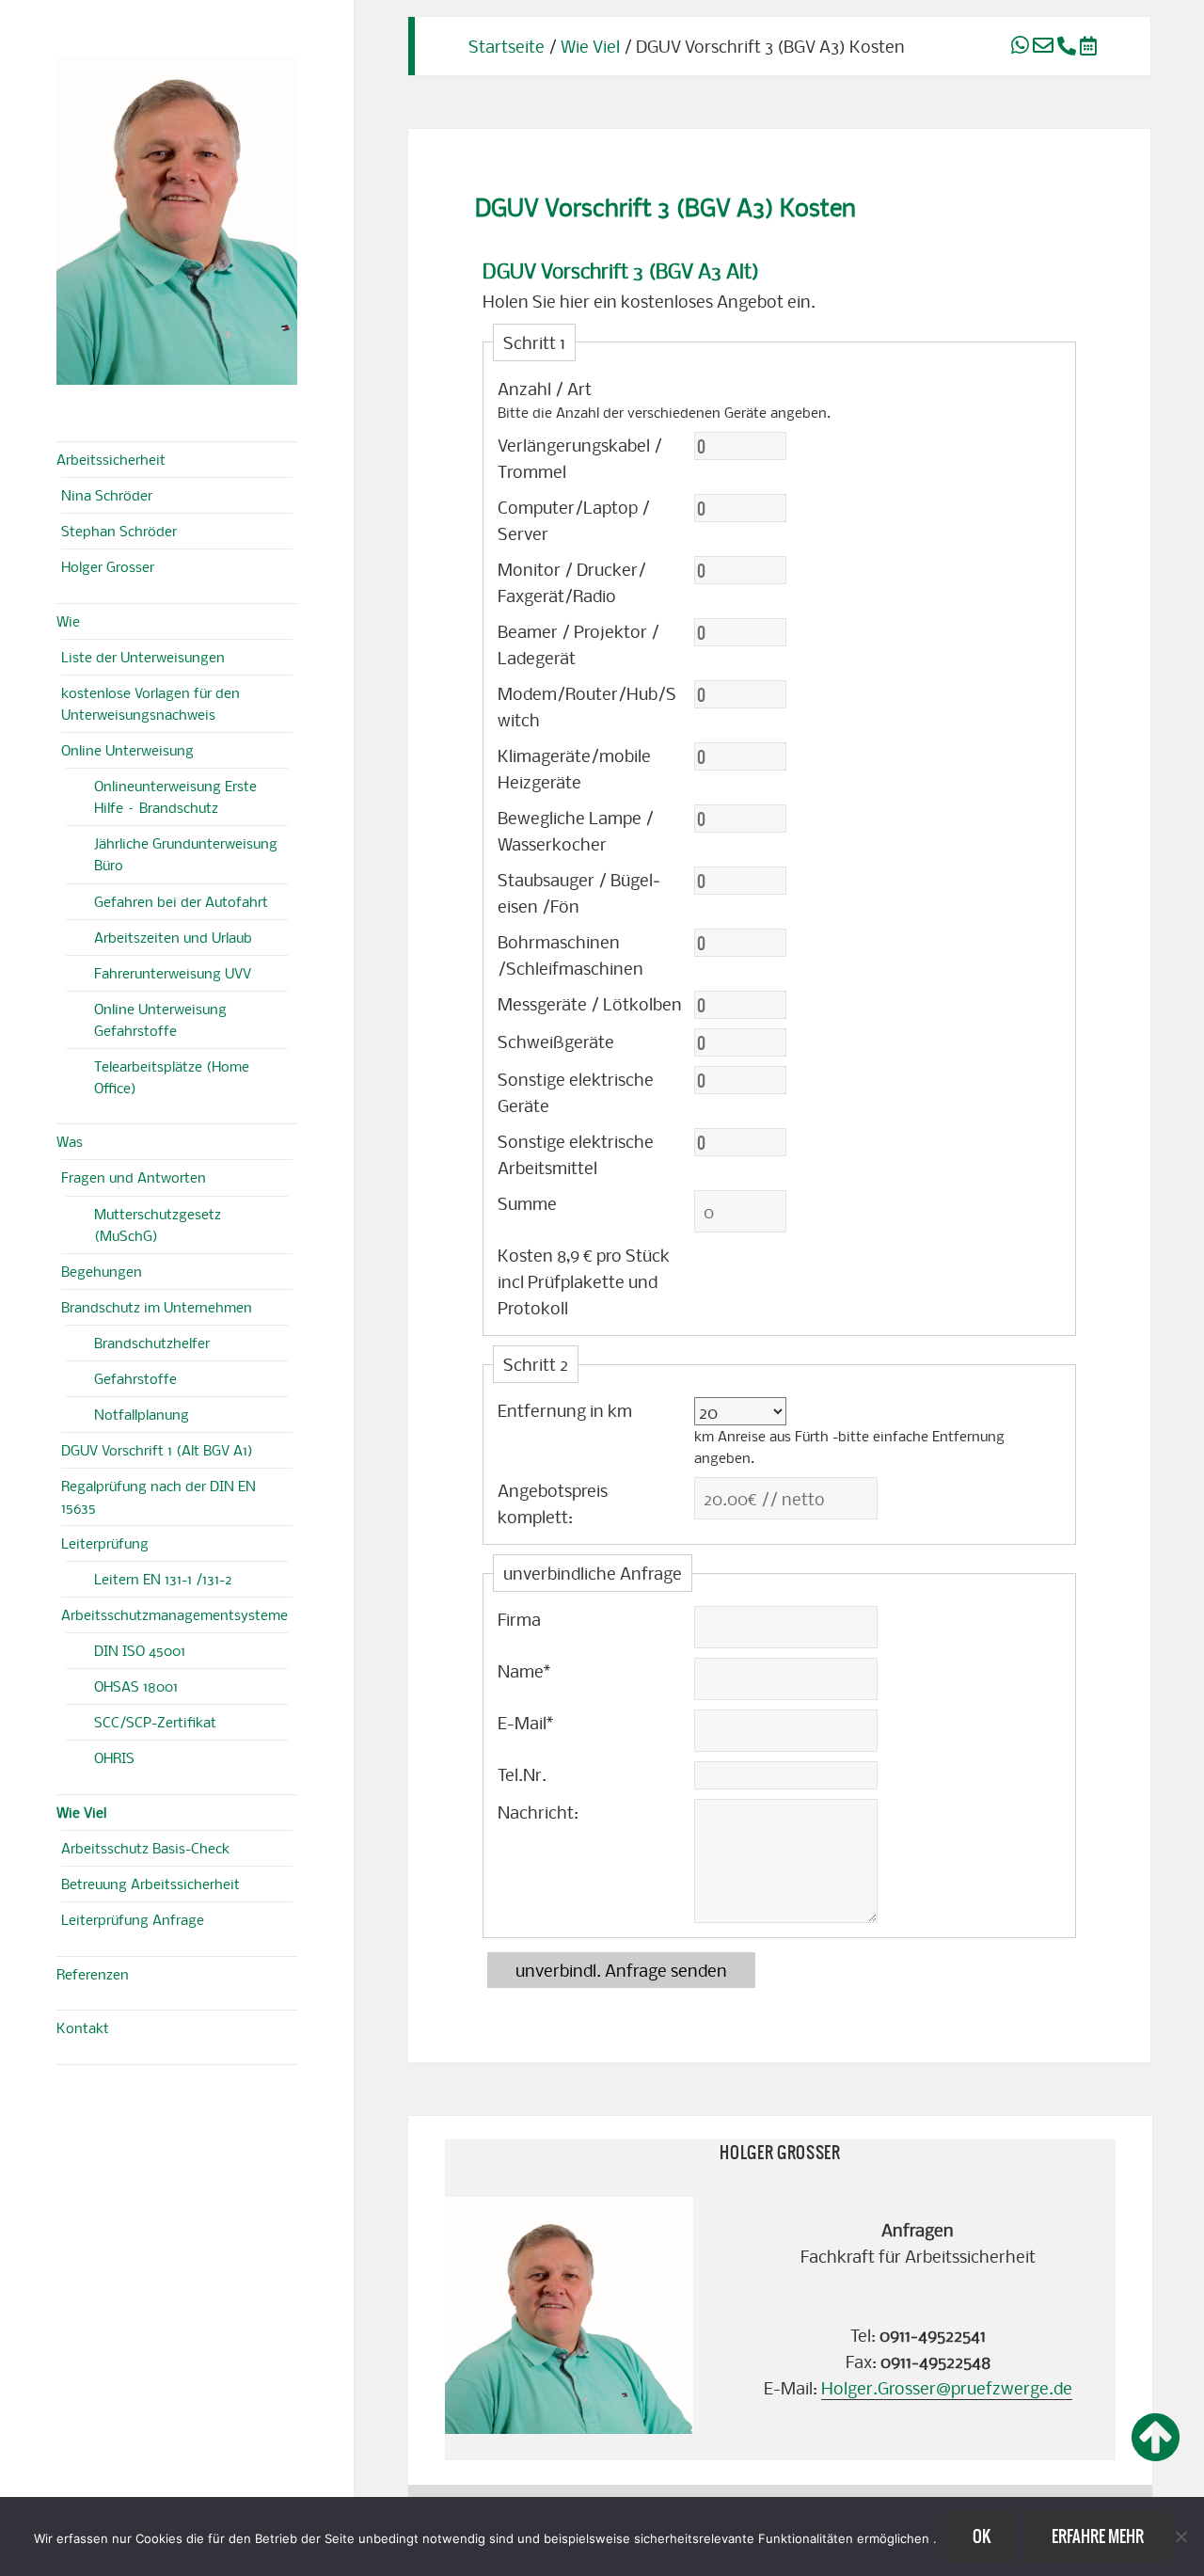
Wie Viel (81, 1812)
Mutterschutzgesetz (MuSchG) (158, 1224)
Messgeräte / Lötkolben (590, 1003)
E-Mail (526, 1722)
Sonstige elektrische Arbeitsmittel (576, 1154)
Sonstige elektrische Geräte (576, 1092)
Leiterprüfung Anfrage (133, 1919)
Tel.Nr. (522, 1774)
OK (982, 2536)
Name (524, 1670)
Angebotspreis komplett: (553, 1503)
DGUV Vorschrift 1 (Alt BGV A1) (157, 1450)
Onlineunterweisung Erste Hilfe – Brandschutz (175, 796)
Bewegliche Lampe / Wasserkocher (576, 830)
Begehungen (102, 1271)
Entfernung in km (565, 1410)
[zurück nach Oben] (1156, 2439)
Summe (527, 1203)
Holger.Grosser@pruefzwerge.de (947, 2387)
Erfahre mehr (1098, 2536)
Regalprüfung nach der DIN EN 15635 (158, 1496)
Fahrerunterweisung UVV (173, 973)
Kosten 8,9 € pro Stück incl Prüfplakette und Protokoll (584, 1281)
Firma (519, 1619)
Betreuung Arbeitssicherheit (150, 1884)
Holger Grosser (108, 566)
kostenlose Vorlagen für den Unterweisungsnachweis (150, 703)
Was (70, 1141)
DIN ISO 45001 (140, 1650)
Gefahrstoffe (135, 1378)
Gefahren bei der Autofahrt (181, 901)
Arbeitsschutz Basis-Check (145, 1848)
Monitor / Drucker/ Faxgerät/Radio (572, 582)
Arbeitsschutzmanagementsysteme (174, 1614)
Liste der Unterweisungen (143, 657)
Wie (68, 621)
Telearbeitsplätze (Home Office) (172, 1077)
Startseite (507, 46)
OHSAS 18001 (136, 1686)
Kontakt (83, 2027)
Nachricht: (538, 1812)
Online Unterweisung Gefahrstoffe (160, 1019)
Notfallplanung (142, 1414)
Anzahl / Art (545, 388)
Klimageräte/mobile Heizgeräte (574, 768)
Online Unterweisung (127, 750)
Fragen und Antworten (134, 1177)
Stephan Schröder (119, 531)
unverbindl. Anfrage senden (621, 1970)
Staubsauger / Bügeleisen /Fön (579, 892)
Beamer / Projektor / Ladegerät (578, 644)
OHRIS (114, 1757)
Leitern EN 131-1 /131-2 (163, 1579)
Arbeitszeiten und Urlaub (173, 937)
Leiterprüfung (105, 1543)
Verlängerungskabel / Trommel (580, 458)
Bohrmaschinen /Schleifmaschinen (570, 954)
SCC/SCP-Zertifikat (155, 1722)
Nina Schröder (107, 495)
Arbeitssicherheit (111, 459)
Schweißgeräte (556, 1041)
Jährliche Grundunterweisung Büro (186, 854)
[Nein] (1180, 2536)
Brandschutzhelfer (152, 1343)
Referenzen (93, 1974)
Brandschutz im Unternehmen (157, 1307)
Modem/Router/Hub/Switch (587, 706)
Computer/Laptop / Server (574, 520)
